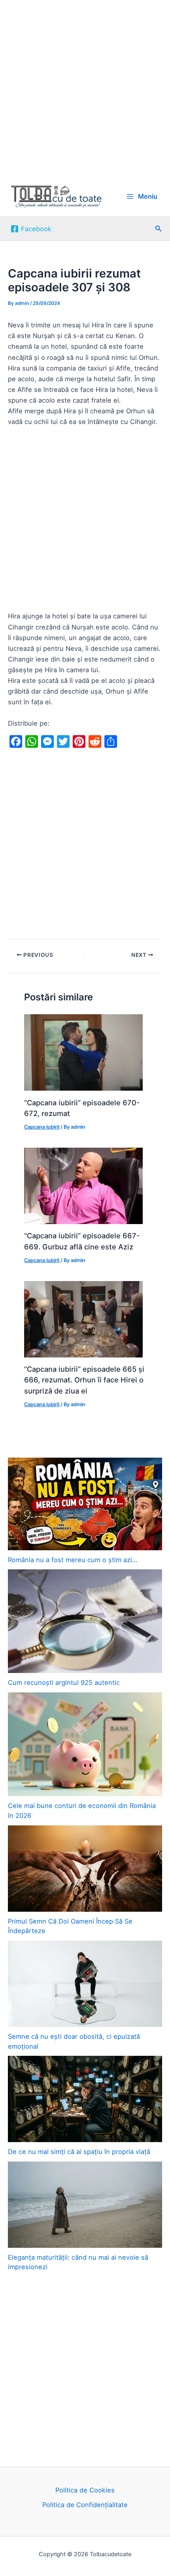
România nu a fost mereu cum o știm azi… (73, 1560)
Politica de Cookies (85, 2490)
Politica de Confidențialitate (85, 2505)
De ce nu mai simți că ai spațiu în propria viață (79, 2152)
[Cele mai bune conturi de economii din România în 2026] (85, 1744)
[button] (159, 229)
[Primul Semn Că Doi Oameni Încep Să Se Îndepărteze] (85, 1869)
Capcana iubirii (42, 1127)
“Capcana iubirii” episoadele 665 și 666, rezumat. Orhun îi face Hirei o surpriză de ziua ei (84, 1380)
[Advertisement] (85, 88)
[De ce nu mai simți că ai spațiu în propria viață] (85, 2099)
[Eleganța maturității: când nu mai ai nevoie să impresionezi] (85, 2205)
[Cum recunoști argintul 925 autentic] (85, 1621)
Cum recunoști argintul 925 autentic (64, 1682)
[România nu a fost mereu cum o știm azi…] (85, 1504)
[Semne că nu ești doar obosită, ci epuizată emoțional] (85, 1984)
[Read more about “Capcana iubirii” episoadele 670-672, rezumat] (83, 1052)
